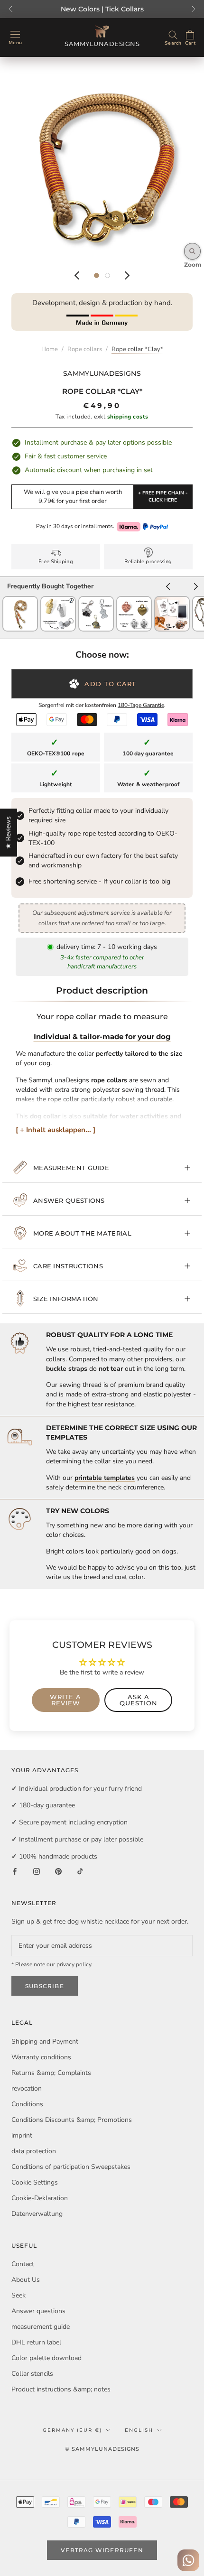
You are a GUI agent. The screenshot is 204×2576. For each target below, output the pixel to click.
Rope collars (85, 349)
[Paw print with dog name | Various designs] (172, 600)
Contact (23, 2264)
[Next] (127, 275)
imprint (22, 2135)
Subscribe (45, 1986)
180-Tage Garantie (141, 705)
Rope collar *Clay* (137, 349)
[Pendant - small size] (134, 600)
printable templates (105, 1478)
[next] (196, 588)
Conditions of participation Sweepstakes (71, 2167)
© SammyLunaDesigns (102, 2449)
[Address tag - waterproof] (58, 600)
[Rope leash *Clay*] (20, 600)
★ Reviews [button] (8, 833)
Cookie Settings (35, 2182)
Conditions (27, 2104)
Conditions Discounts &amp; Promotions (72, 2120)
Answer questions (69, 1200)
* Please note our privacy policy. (52, 1964)
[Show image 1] (97, 275)
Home (50, 349)
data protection (34, 2151)
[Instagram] (37, 1871)
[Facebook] (15, 1871)
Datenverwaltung (37, 2214)
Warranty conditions (41, 2057)
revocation (27, 2088)
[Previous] (77, 275)
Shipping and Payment (45, 2041)
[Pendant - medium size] (96, 600)
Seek (19, 2295)
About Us (26, 2280)
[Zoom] (192, 251)
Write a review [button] (65, 1700)
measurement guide (71, 1168)
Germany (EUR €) (72, 2430)
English (139, 2430)
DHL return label (36, 2342)
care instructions (68, 1266)
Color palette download (46, 2358)
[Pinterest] (58, 1871)
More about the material (82, 1233)
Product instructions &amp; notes (61, 2389)
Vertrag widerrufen (102, 2550)
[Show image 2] (107, 275)
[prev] (168, 588)
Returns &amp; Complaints (51, 2073)
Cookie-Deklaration (40, 2198)
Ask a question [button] (139, 1700)
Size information (66, 1299)
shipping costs (128, 417)
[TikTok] (80, 1871)
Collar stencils (32, 2374)
